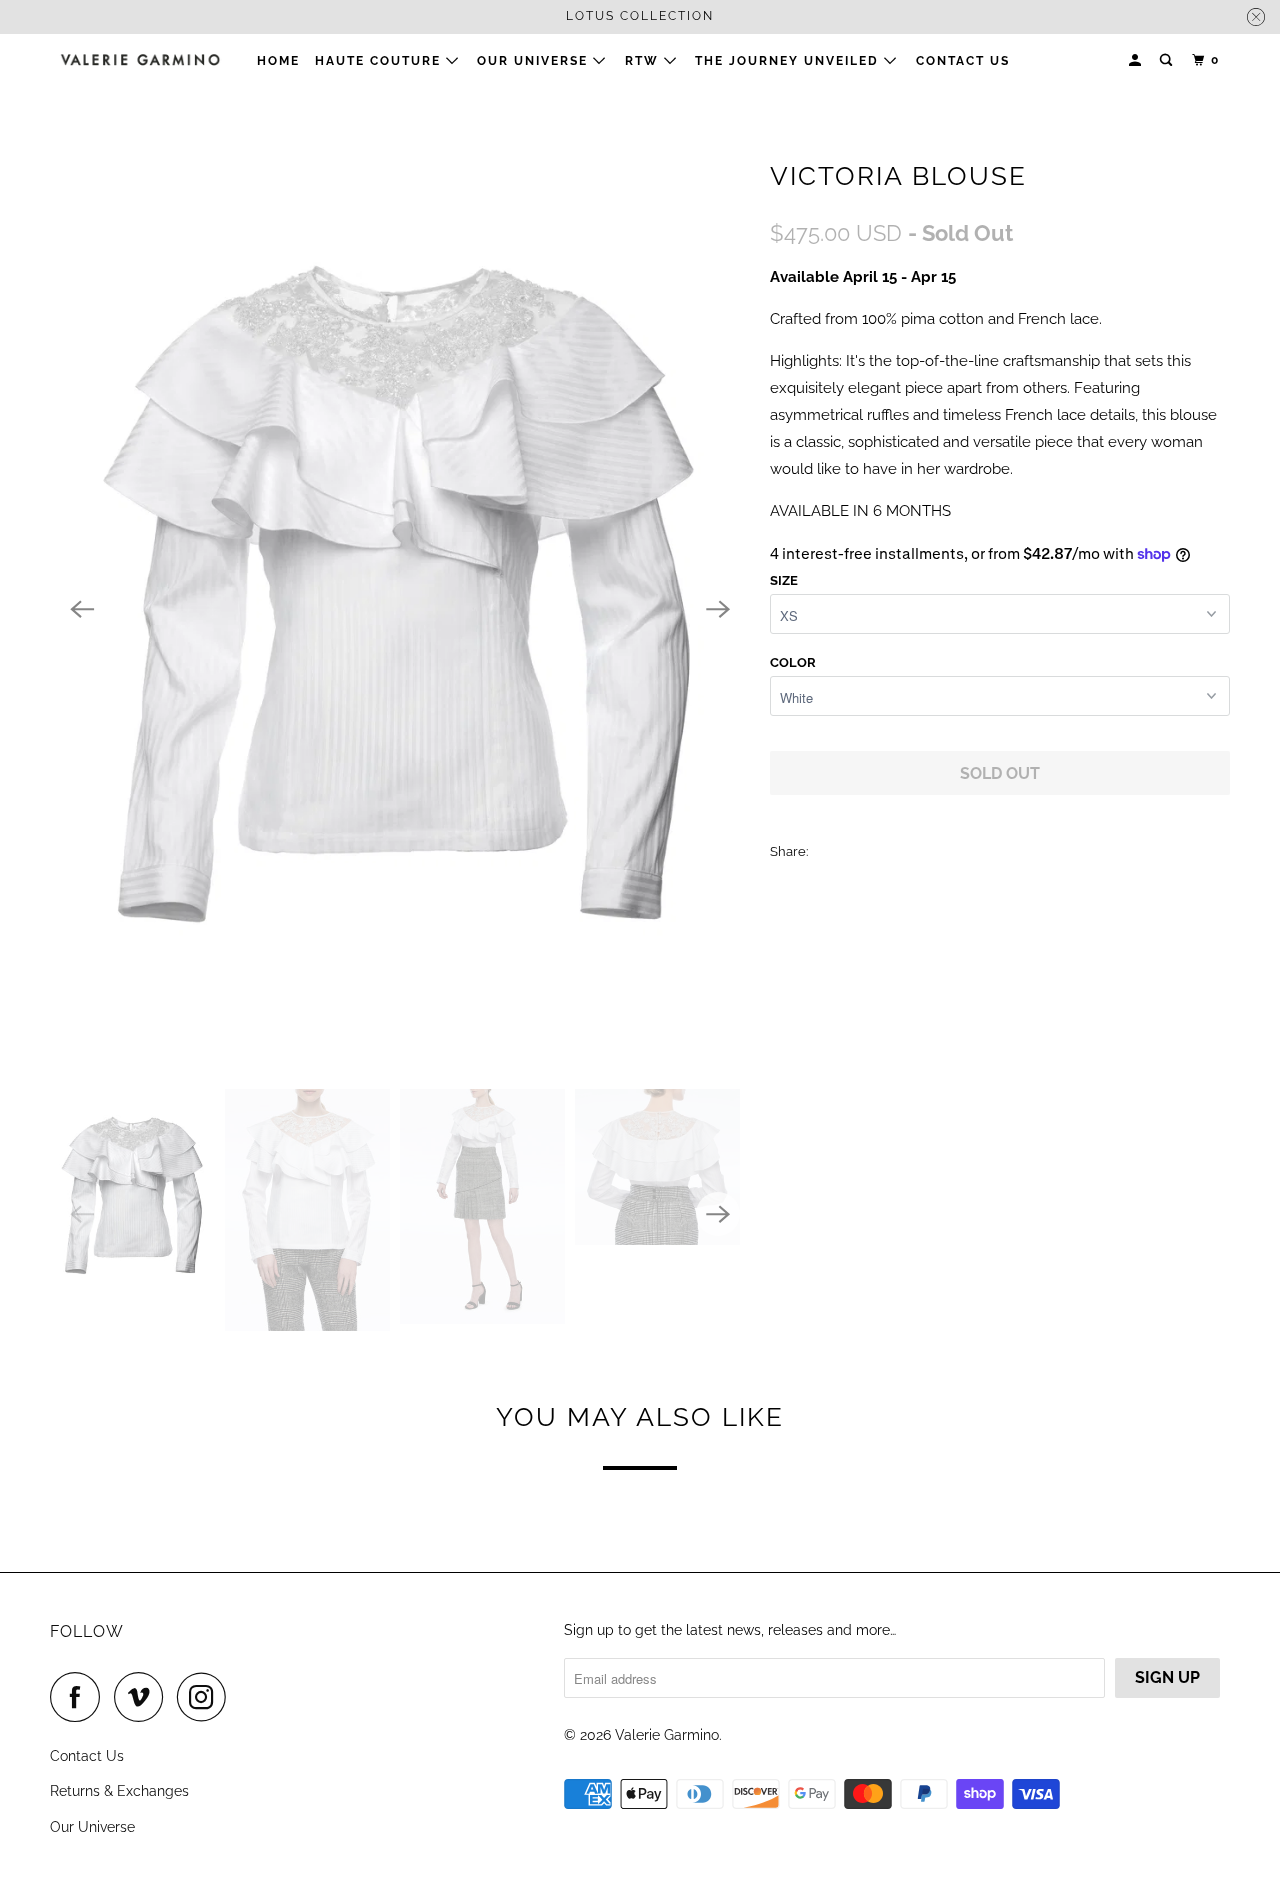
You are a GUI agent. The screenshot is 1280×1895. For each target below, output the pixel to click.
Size (784, 580)
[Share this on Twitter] (828, 851)
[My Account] (1137, 60)
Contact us (963, 61)
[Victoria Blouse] (400, 609)
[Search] (1168, 60)
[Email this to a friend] (960, 851)
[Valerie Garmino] (140, 60)
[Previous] (82, 609)
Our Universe (92, 1827)
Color (793, 662)
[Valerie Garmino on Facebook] (80, 1697)
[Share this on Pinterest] (916, 851)
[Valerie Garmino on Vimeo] (143, 1697)
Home (278, 61)
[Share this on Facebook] (872, 851)
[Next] (718, 609)
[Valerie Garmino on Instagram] (207, 1697)
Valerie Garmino (667, 1735)
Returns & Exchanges (119, 1791)
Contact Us (87, 1756)
